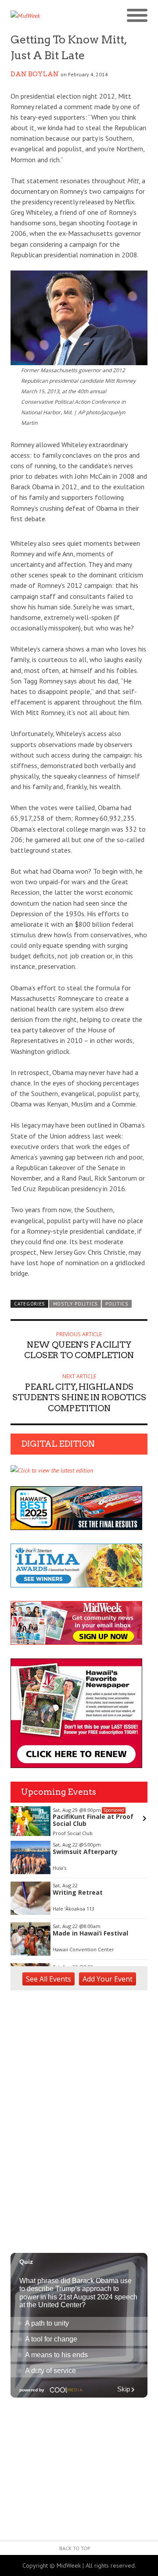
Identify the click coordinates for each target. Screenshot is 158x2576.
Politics (117, 1304)
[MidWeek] (45, 16)
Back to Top (75, 2548)
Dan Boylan (35, 74)
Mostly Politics (75, 1304)
